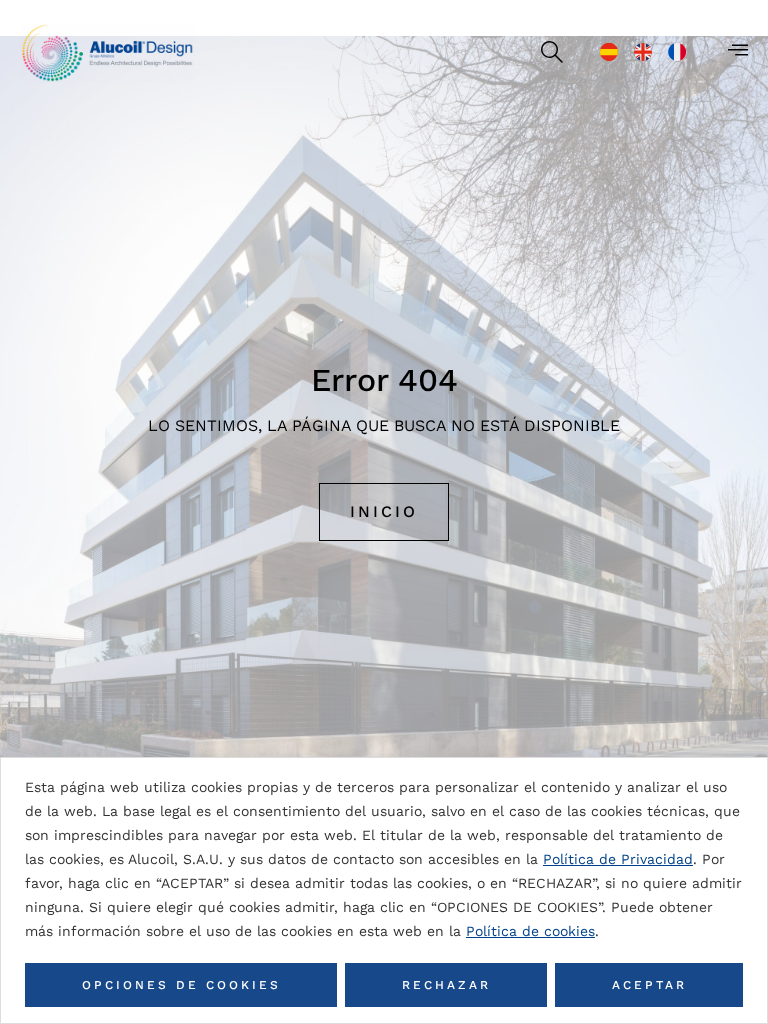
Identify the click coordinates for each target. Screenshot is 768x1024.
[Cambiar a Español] (609, 52)
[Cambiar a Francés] (677, 52)
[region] (384, 890)
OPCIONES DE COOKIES (181, 985)
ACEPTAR (649, 985)
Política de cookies (530, 931)
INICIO (384, 511)
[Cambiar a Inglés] (643, 52)
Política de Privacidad (618, 859)
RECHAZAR (446, 985)
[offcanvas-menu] (738, 50)
